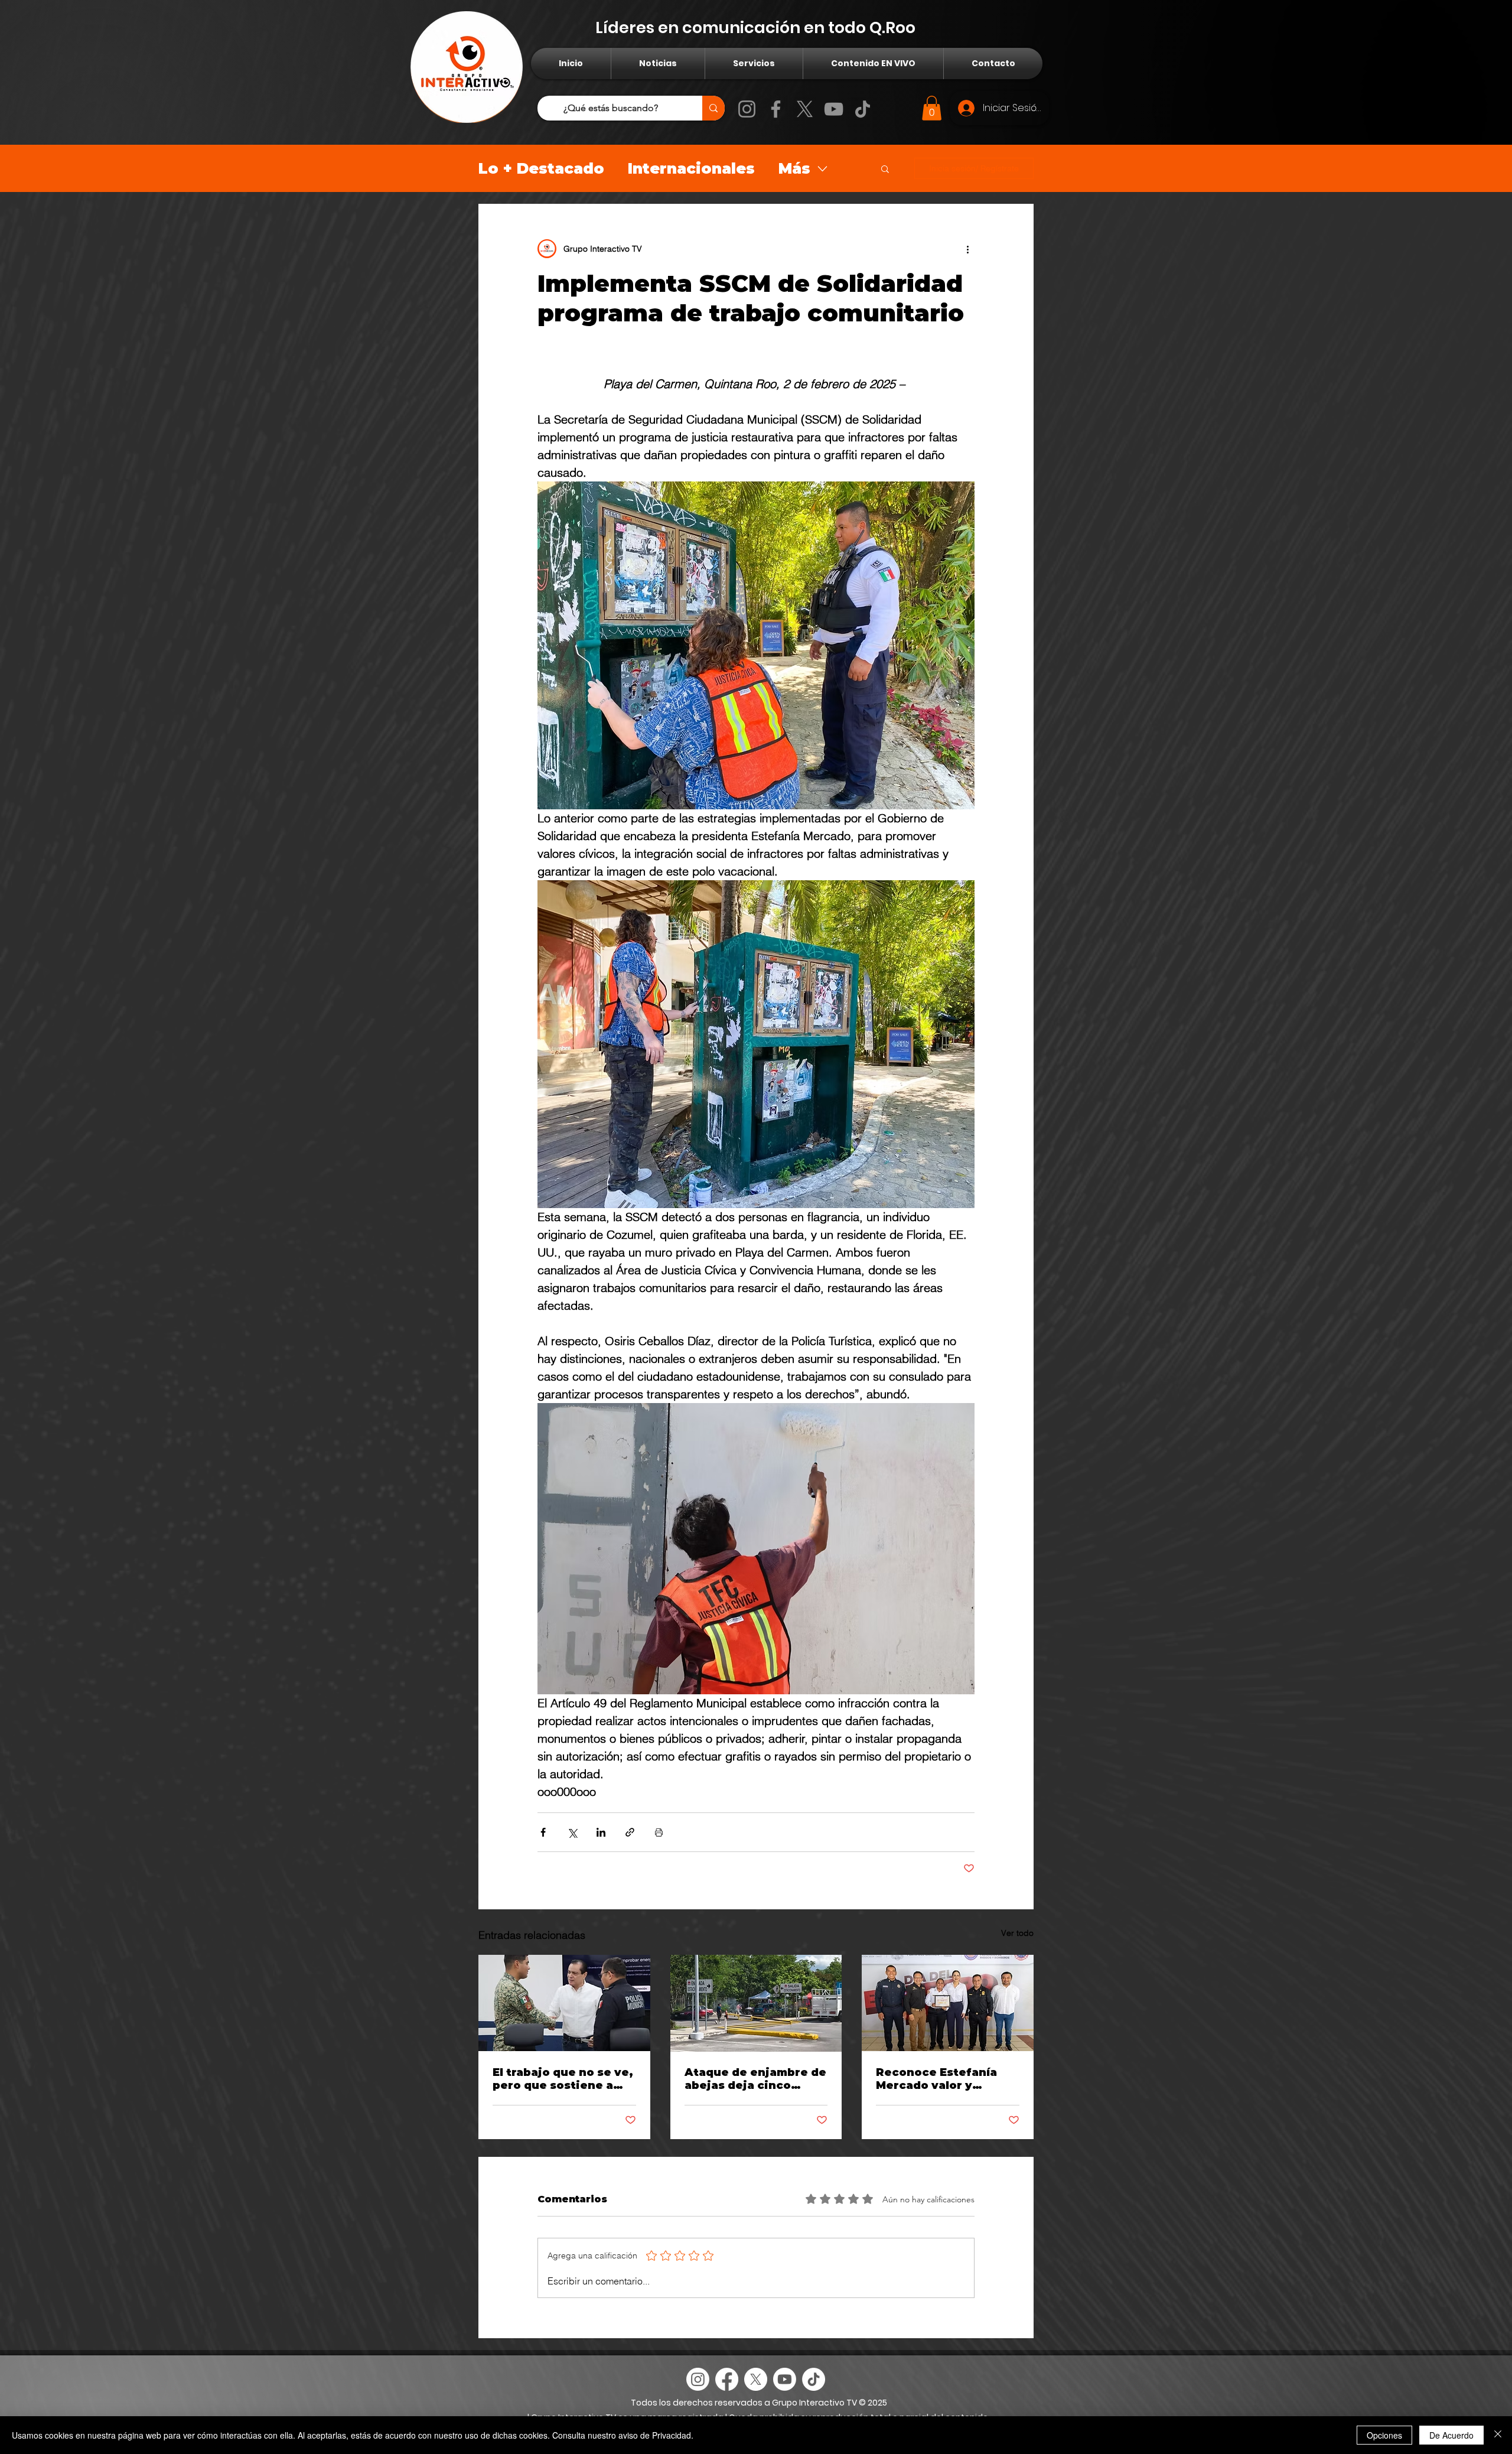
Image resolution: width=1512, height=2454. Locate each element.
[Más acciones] (967, 249)
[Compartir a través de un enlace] (630, 1832)
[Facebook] (776, 109)
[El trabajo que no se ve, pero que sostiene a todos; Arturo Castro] (564, 2003)
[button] (932, 108)
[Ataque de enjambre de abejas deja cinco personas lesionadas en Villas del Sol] (756, 2003)
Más (794, 168)
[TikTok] (863, 109)
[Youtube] (785, 2379)
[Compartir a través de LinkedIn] (601, 1832)
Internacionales (691, 168)
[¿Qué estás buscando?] (713, 108)
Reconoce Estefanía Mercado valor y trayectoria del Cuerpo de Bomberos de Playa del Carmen (945, 2079)
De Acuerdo (1451, 2435)
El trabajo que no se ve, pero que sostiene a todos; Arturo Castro (563, 2079)
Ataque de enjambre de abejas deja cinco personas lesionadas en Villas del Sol (756, 2079)
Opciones (1384, 2435)
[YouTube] (834, 109)
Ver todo (1017, 1933)
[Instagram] (747, 109)
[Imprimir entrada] (659, 1832)
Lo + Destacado (541, 168)
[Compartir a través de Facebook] (543, 1832)
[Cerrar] (1498, 2435)
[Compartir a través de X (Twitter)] (572, 1832)
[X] (805, 109)
